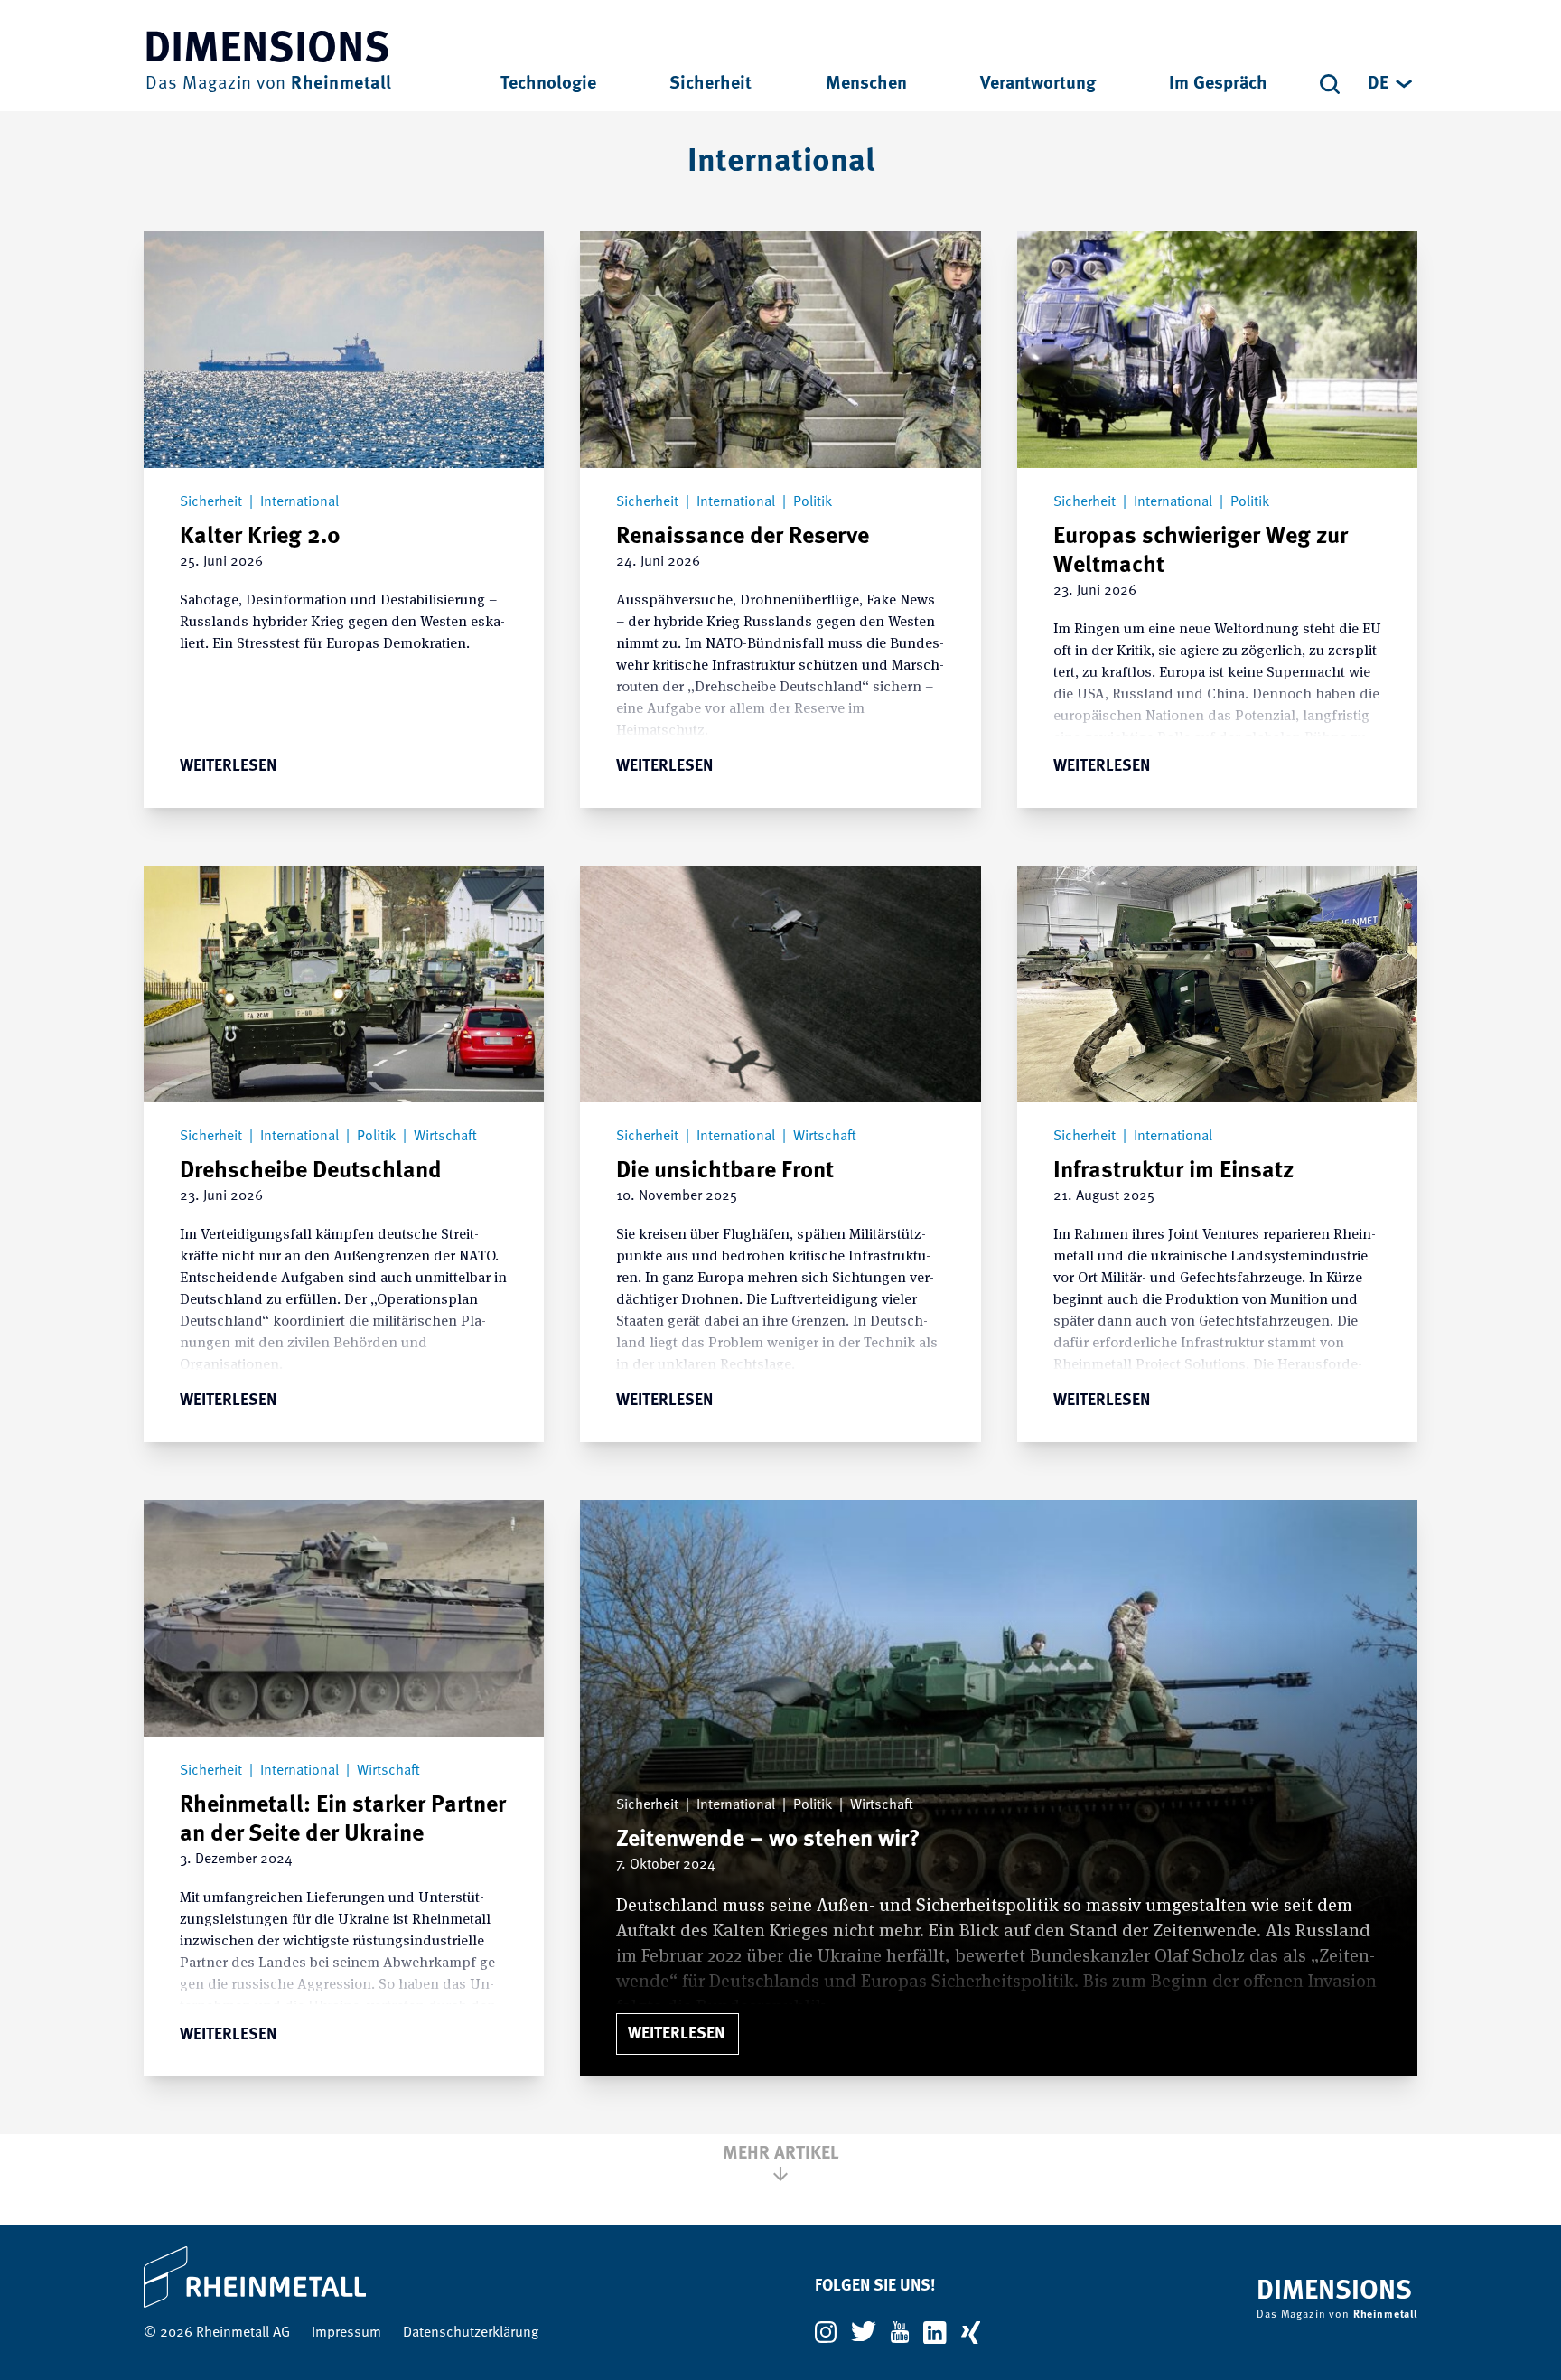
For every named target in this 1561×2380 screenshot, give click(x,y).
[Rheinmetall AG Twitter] (864, 2332)
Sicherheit (710, 84)
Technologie (548, 84)
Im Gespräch (1218, 84)
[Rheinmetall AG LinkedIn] (935, 2333)
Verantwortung (1038, 84)
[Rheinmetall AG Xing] (971, 2333)
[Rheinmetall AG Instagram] (826, 2332)
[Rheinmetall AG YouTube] (900, 2332)
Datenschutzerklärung (471, 2333)
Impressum (346, 2333)
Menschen (866, 84)
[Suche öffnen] (1330, 84)
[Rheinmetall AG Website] (341, 2277)
